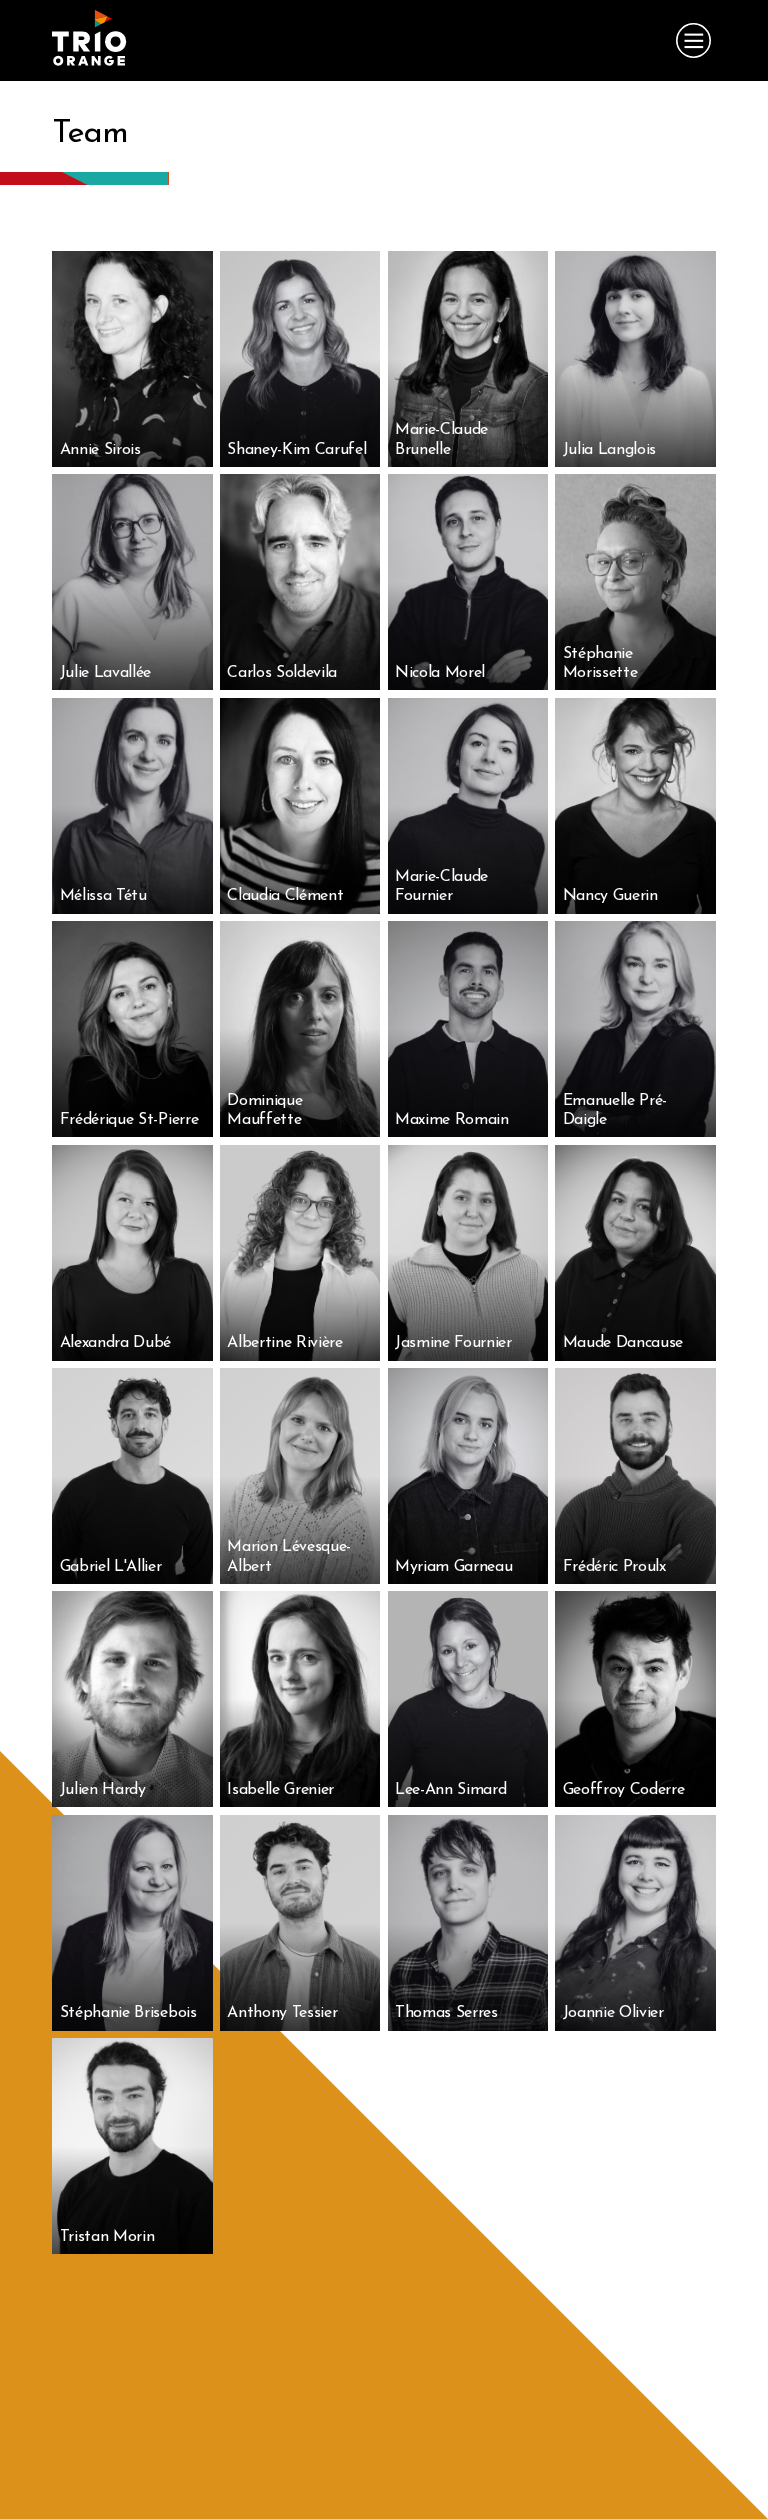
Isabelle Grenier (280, 1753)
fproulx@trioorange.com (628, 1568)
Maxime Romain (452, 1082)
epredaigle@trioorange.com (638, 1121)
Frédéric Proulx (614, 1529)
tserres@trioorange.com (459, 2015)
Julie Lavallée (106, 636)
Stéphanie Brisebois (128, 1958)
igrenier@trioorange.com (293, 1791)
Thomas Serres (446, 1958)
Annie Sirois (100, 412)
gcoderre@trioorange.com (633, 1791)
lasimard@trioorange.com (463, 1791)
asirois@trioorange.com (122, 451)
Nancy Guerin (610, 841)
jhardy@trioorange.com (123, 1791)
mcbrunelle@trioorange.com (470, 451)
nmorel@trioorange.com (459, 674)
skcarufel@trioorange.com (297, 451)
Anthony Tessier (282, 1958)
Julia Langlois (610, 394)
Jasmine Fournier (453, 1306)
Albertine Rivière (285, 1306)
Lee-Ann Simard (451, 1735)
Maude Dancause (623, 1306)
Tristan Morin (107, 2199)
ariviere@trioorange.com (292, 1344)
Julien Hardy (103, 1753)
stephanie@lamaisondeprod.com (650, 674)
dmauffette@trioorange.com (304, 1121)
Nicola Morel (440, 618)
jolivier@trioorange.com (626, 2015)
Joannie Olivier (613, 1976)
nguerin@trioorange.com (630, 898)
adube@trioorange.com (123, 1344)
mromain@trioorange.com (463, 1121)
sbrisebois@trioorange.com (131, 2015)
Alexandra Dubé (116, 1306)
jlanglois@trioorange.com (631, 451)
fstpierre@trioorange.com (128, 1121)
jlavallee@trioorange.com (128, 674)
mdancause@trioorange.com (639, 1344)
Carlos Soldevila (282, 618)
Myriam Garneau (454, 1529)
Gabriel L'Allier (111, 1547)
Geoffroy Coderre (624, 1735)
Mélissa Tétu (103, 859)
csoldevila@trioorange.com (299, 674)
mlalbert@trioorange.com (294, 1568)
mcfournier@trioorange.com (469, 898)
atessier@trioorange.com (293, 2015)
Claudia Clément (285, 859)
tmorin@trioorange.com (123, 2238)
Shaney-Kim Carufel (296, 394)
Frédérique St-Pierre (129, 1064)
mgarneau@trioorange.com (468, 1568)
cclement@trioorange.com (297, 898)
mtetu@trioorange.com (122, 898)
